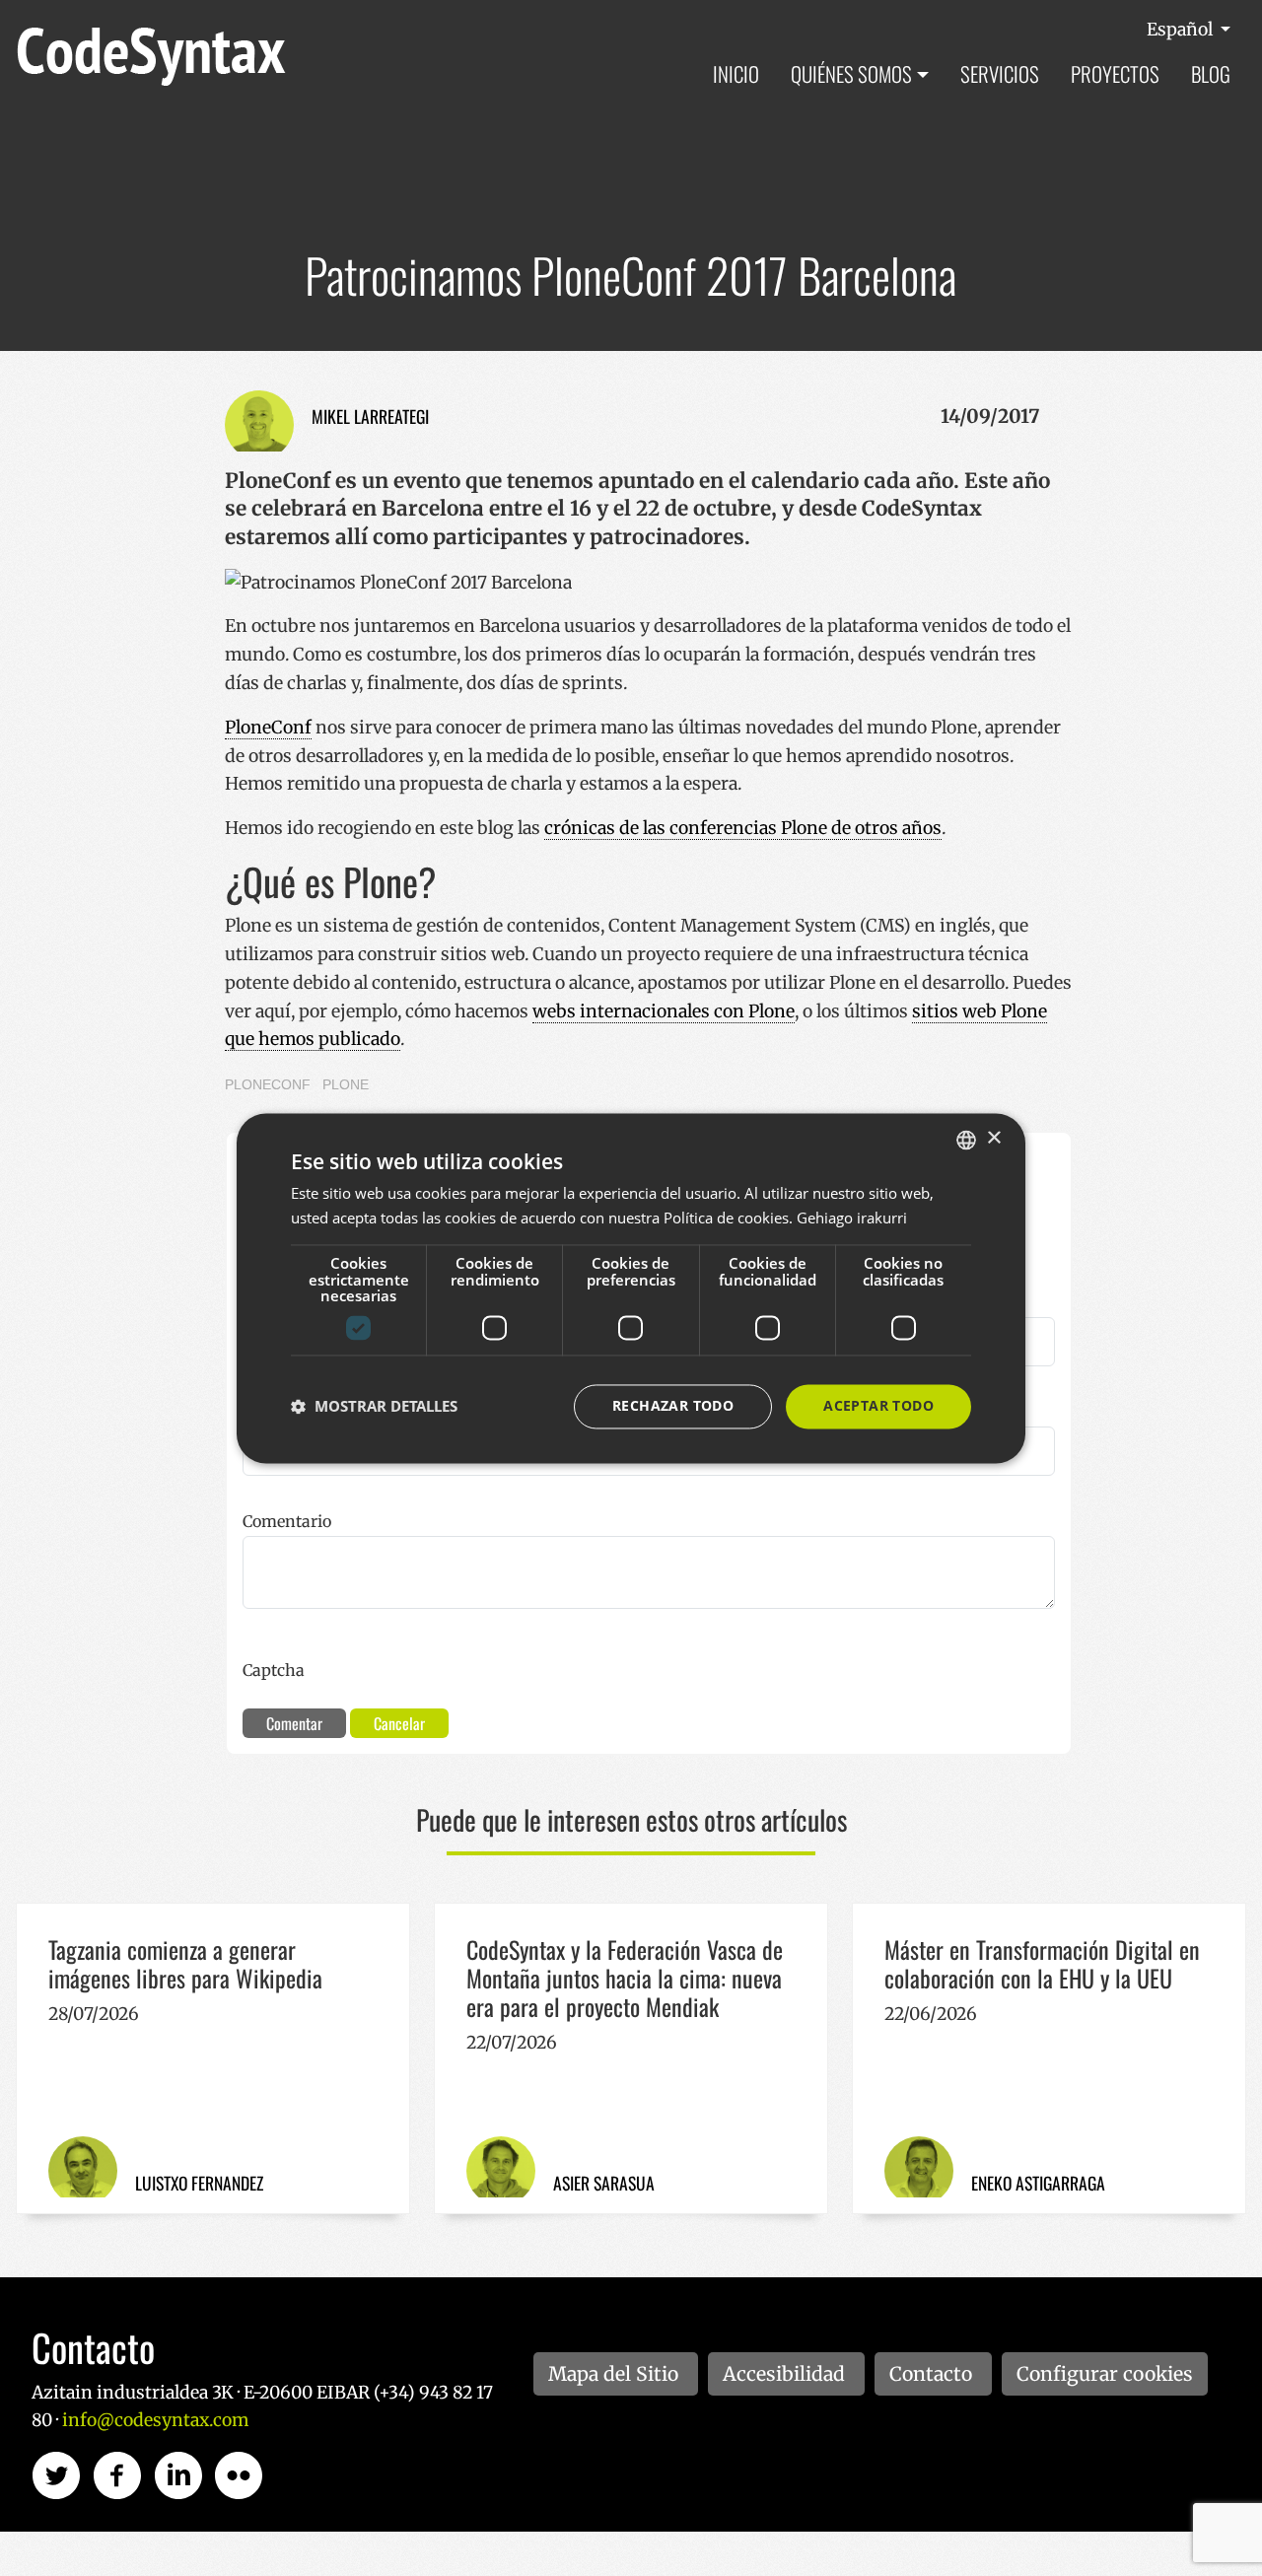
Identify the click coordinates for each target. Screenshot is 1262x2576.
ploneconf (268, 1084)
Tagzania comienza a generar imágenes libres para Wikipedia (185, 1963)
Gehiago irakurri (852, 1218)
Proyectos (1115, 73)
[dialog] (631, 1288)
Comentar (294, 1723)
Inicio (736, 73)
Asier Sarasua (604, 2183)
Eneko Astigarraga (1038, 2183)
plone (346, 1084)
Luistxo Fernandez (199, 2183)
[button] (374, 1407)
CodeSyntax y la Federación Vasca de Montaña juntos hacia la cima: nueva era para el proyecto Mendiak (625, 1978)
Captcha (274, 1670)
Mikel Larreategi (370, 416)
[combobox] (966, 1140)
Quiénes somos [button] (851, 73)
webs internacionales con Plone (664, 1011)
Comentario (287, 1521)
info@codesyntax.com (155, 2420)
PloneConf (268, 728)
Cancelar (399, 1723)
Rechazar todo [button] (673, 1405)
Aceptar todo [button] (878, 1405)
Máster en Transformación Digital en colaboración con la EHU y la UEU (1042, 1963)
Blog (1211, 73)
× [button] (993, 1138)
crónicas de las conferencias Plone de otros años (743, 828)
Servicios (1000, 73)
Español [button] (1182, 30)
